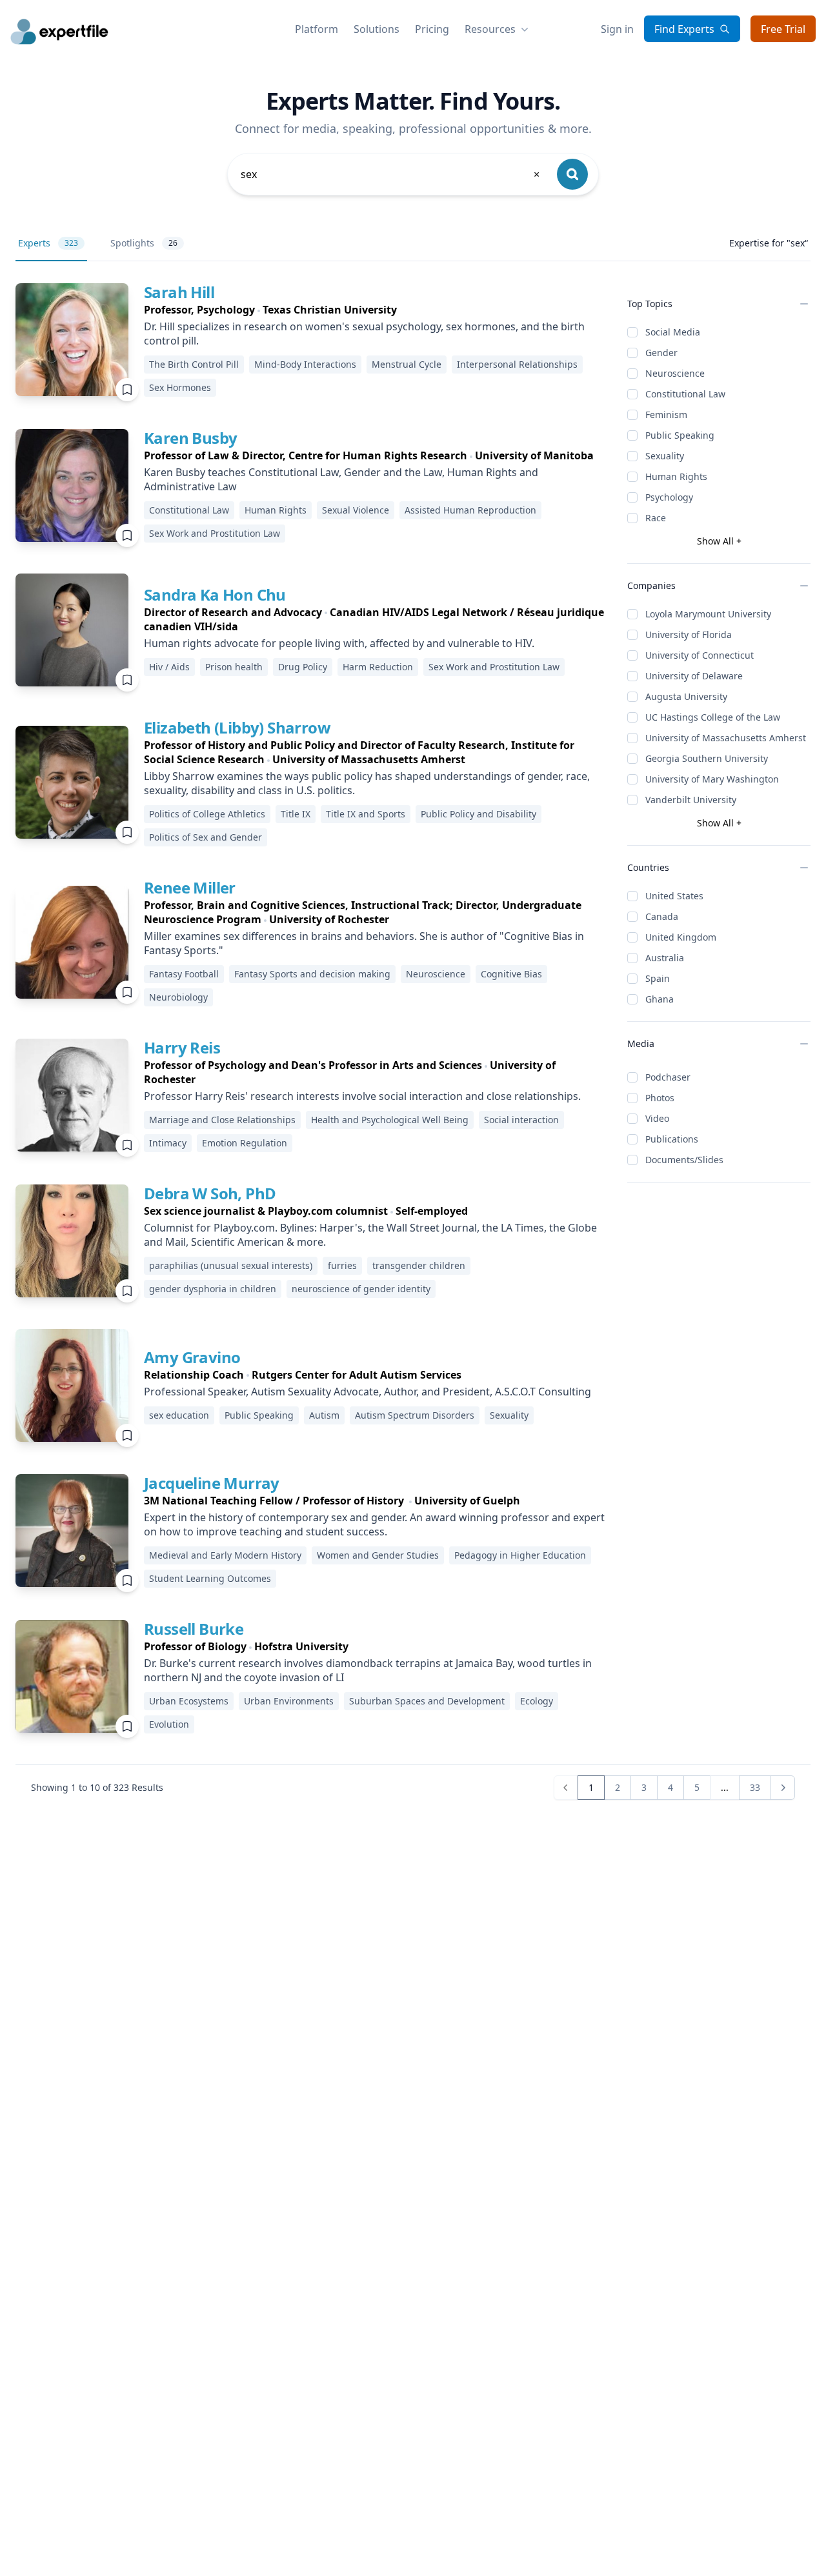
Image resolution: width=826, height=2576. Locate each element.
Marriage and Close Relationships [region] (222, 1120)
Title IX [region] (296, 814)
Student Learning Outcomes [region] (210, 1578)
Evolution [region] (169, 1724)
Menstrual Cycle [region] (407, 364)
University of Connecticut (700, 655)
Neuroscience (675, 373)
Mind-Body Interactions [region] (305, 364)
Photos (660, 1098)
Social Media (673, 332)
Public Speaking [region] (259, 1415)
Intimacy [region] (168, 1143)
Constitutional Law (685, 394)
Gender (661, 353)
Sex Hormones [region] (180, 387)
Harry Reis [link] (182, 1047)
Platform (317, 29)
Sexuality (665, 456)
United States (674, 896)
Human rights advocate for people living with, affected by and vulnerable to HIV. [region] (339, 643)
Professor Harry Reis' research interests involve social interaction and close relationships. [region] (362, 1096)
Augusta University (686, 696)
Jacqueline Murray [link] (212, 1483)
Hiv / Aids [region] (169, 667)
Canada (662, 916)
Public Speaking (680, 435)
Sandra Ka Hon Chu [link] (215, 594)
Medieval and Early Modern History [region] (225, 1555)
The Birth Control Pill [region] (194, 364)
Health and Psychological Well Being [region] (390, 1120)
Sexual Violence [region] (356, 510)
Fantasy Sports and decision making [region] (312, 974)
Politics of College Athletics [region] (207, 814)
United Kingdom (681, 937)
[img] (72, 340)
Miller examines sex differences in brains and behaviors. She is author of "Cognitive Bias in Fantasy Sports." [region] (364, 943)
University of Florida (689, 634)
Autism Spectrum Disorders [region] (415, 1415)
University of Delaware (694, 676)
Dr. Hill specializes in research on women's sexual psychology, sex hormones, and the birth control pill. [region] (364, 334)
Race (656, 518)
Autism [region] (324, 1415)
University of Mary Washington (712, 779)
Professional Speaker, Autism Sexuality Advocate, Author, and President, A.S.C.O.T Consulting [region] (368, 1392)
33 (755, 1787)
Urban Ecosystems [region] (189, 1701)
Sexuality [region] (509, 1415)
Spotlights (144, 243)
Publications (672, 1139)
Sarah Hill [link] (179, 292)
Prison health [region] (234, 667)
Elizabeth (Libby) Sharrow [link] (237, 727)
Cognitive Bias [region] (511, 974)
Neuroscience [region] (436, 974)
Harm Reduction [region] (378, 667)
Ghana (660, 999)
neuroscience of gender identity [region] (361, 1289)
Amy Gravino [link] (192, 1357)
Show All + (719, 541)
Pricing (432, 29)
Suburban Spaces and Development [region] (427, 1701)
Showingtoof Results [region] (97, 1787)
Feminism (666, 414)
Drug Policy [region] (303, 667)
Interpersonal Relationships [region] (517, 364)
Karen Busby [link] (190, 438)
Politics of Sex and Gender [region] (206, 837)
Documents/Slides (684, 1160)
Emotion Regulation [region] (245, 1143)
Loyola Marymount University (708, 614)
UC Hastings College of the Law (713, 717)
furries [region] (342, 1265)
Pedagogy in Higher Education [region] (520, 1555)
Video (657, 1118)
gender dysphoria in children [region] (213, 1289)
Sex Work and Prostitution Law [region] (215, 533)
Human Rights (676, 476)
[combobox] (391, 174)
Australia (665, 958)
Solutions (377, 29)
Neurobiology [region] (178, 997)
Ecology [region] (537, 1701)
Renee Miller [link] (190, 887)
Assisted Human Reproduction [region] (470, 510)
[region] (375, 310)
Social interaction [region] (521, 1120)
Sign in (617, 29)
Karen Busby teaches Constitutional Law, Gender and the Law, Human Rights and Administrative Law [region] (341, 479)
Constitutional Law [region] (189, 510)
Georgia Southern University (707, 758)
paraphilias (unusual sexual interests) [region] (231, 1265)
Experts (48, 243)
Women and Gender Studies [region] (378, 1555)
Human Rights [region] (276, 510)
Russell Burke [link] (194, 1629)
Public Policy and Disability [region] (478, 814)
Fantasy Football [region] (184, 974)
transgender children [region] (419, 1265)
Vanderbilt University (691, 800)
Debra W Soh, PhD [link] (210, 1193)
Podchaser (668, 1077)
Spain (658, 978)
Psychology (669, 497)
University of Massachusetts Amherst (726, 738)
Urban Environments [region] (289, 1701)
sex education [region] (179, 1415)
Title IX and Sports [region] (366, 814)
